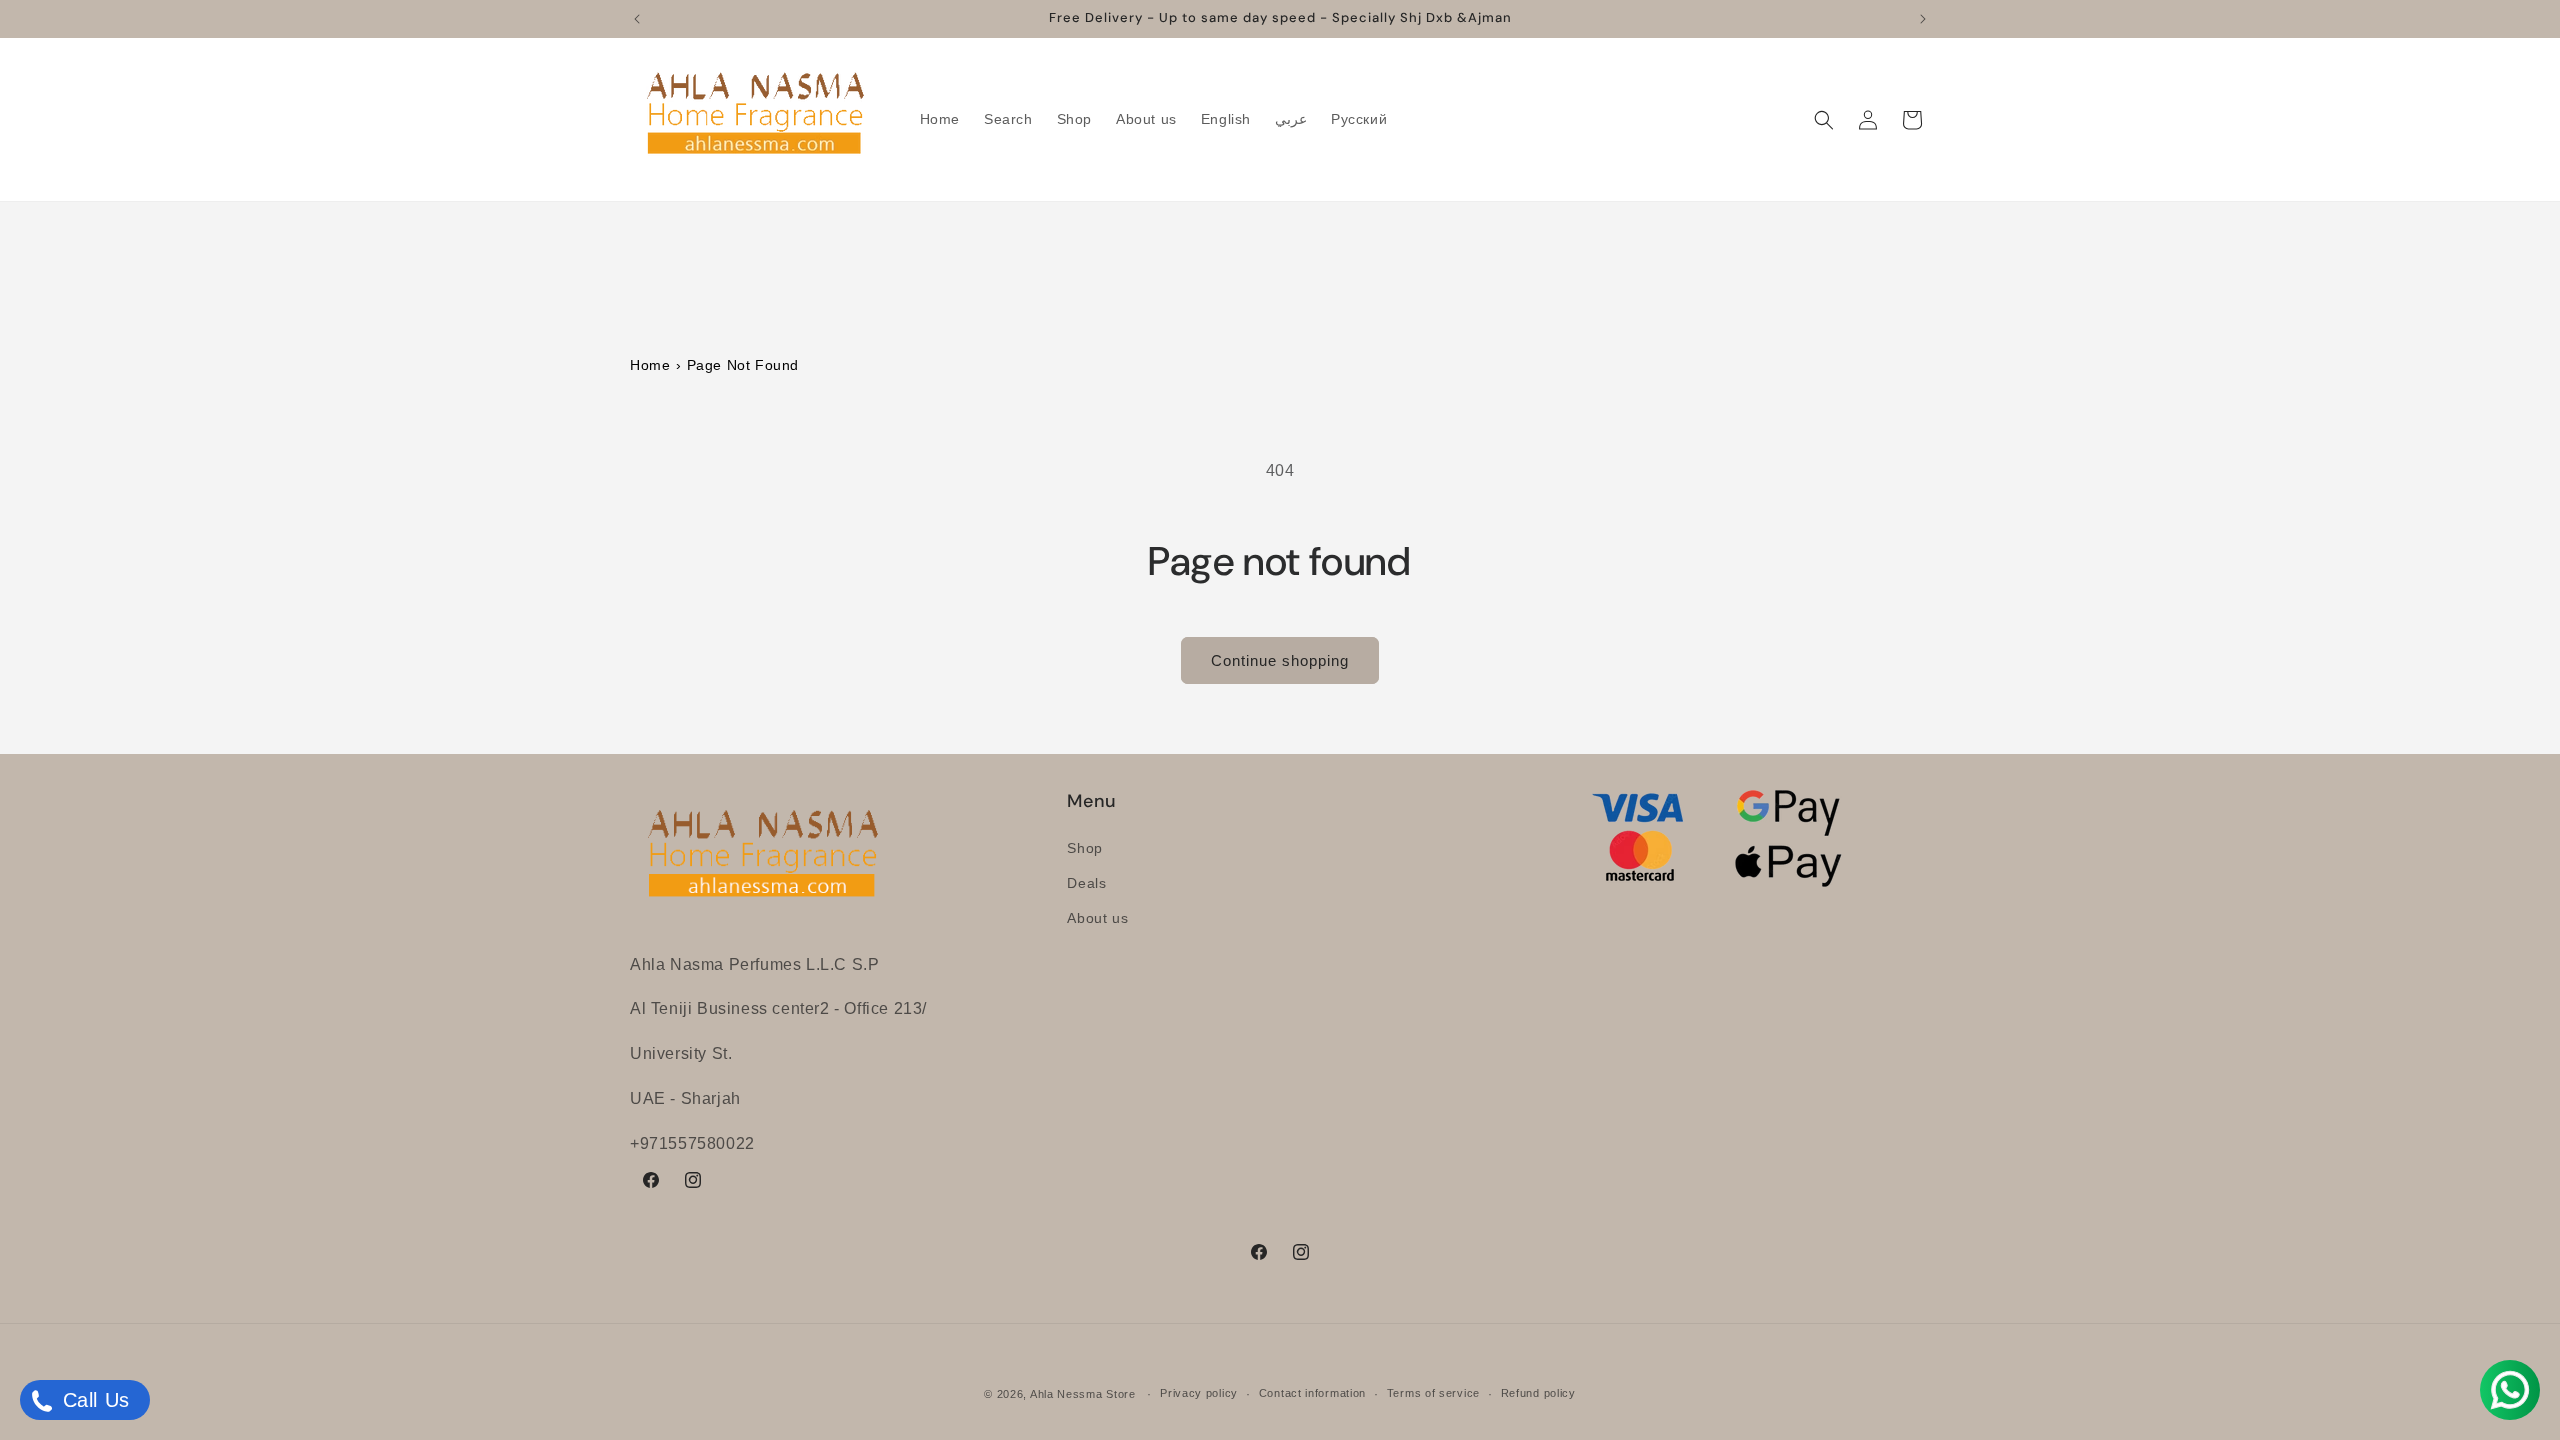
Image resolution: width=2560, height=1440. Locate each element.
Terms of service (1433, 1393)
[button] (1824, 120)
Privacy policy (1199, 1393)
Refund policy (1538, 1393)
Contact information (1312, 1393)
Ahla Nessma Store (1083, 1394)
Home (650, 365)
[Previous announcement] (637, 19)
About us (1097, 918)
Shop (1084, 848)
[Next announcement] (1923, 19)
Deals (1086, 883)
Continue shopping (1280, 660)
